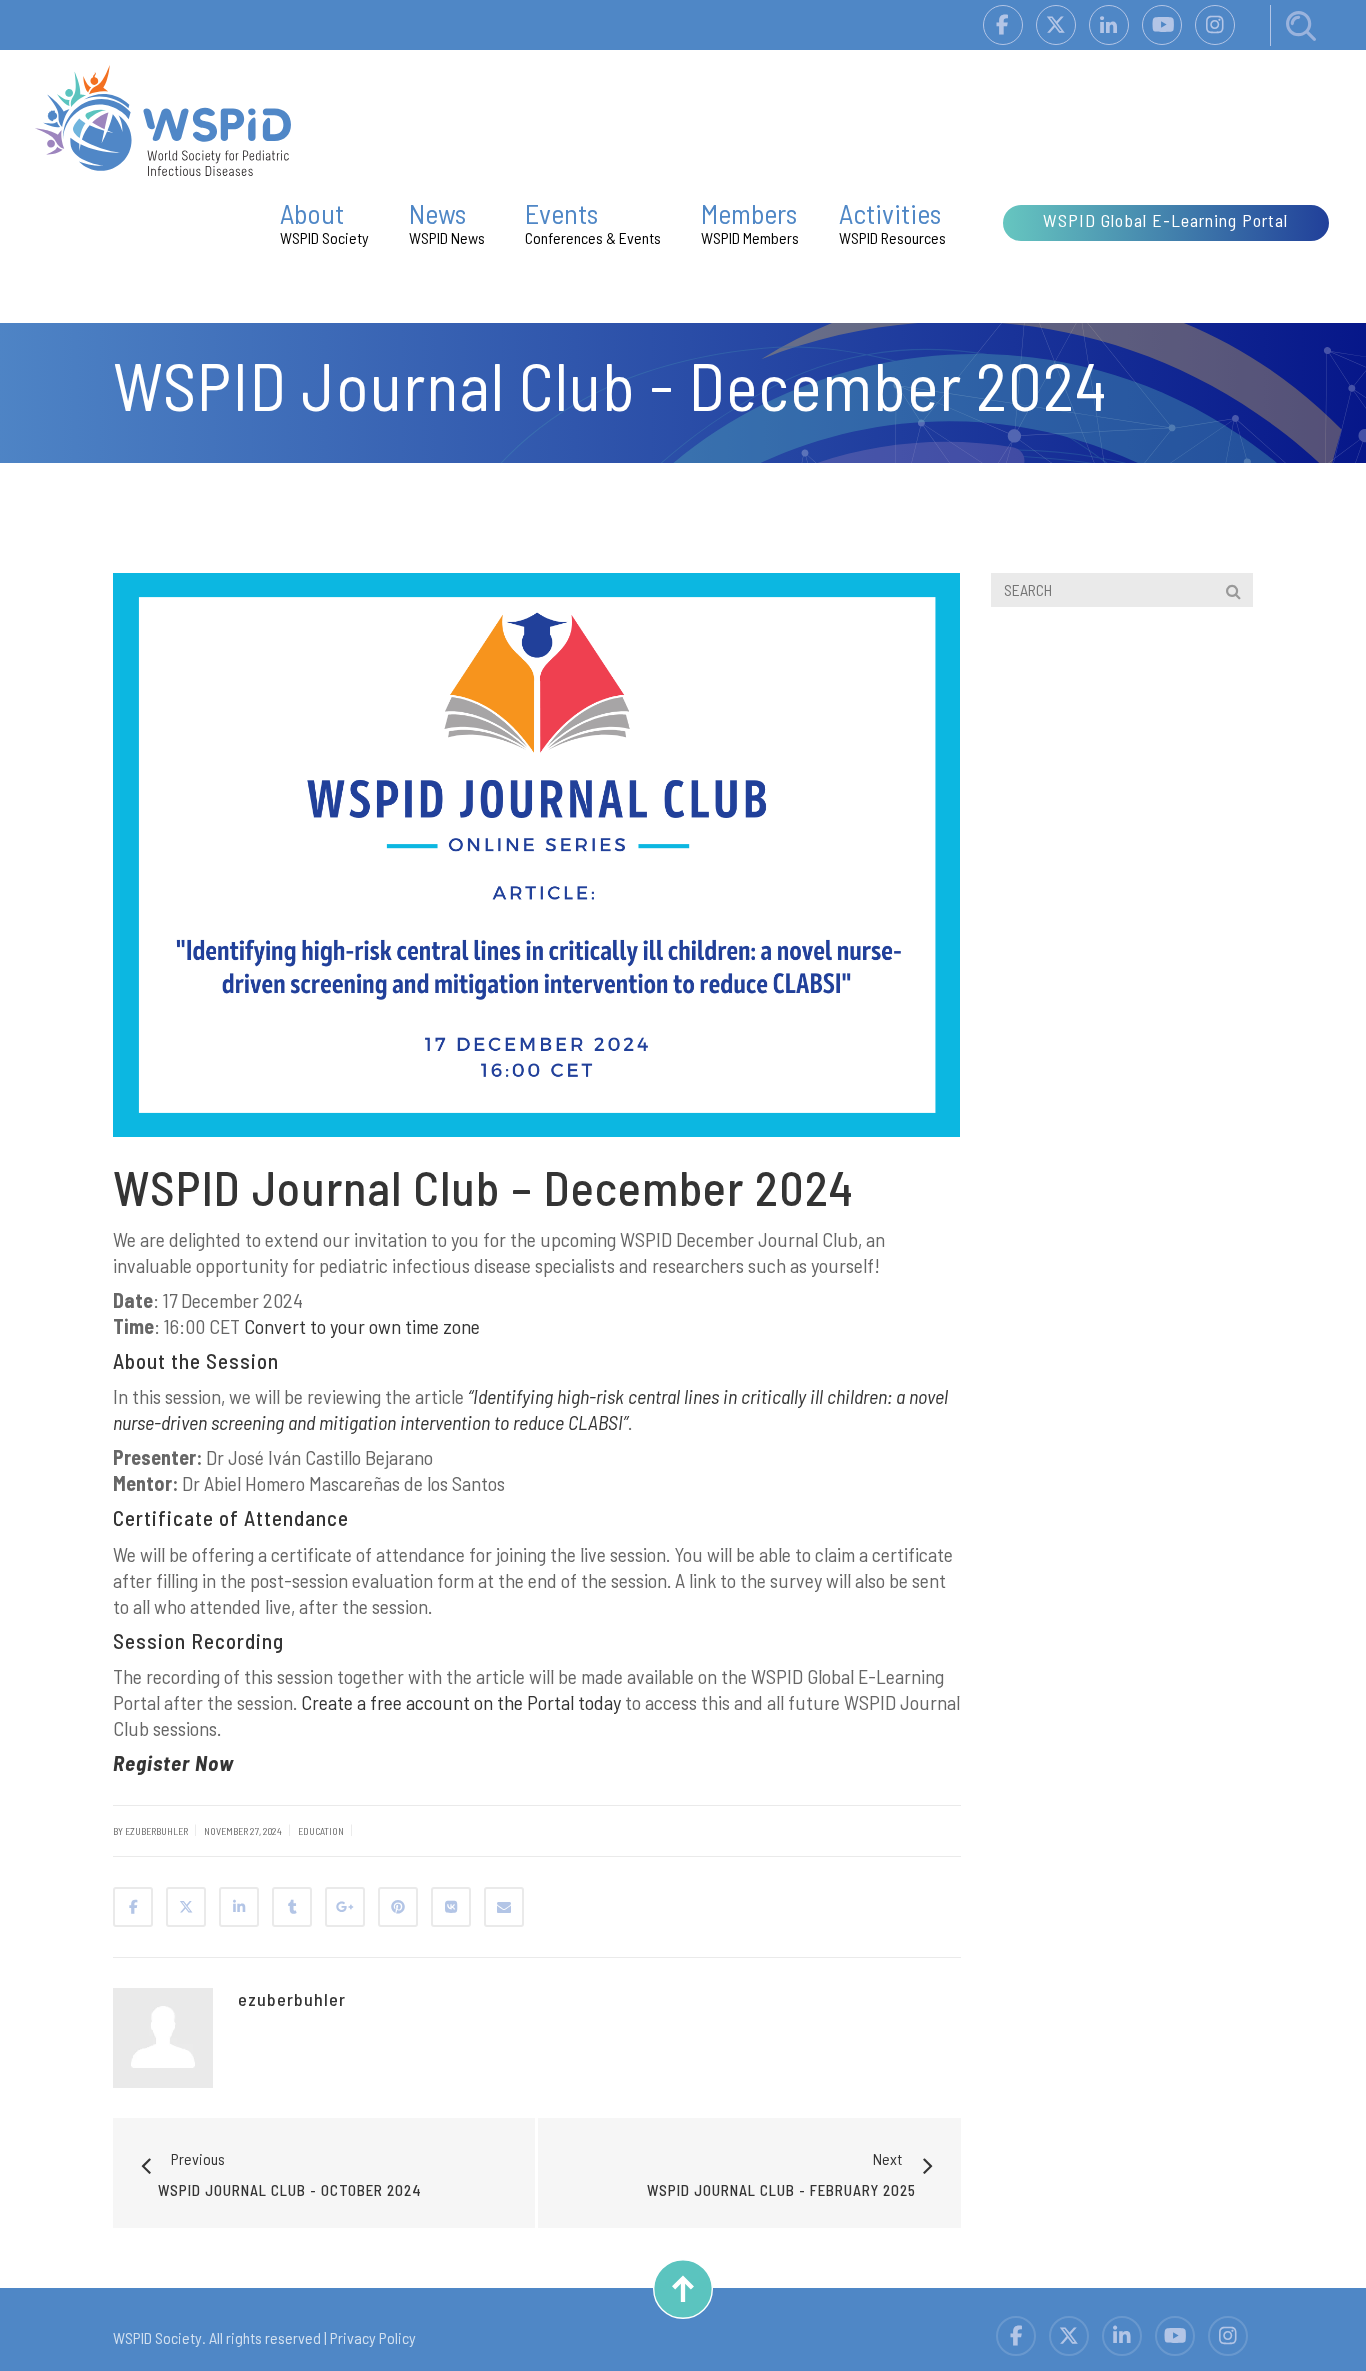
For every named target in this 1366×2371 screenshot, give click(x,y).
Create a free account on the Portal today (461, 1702)
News (447, 221)
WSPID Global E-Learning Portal (1165, 220)
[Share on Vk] (451, 1907)
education (321, 1831)
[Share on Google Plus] (345, 1907)
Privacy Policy (373, 2337)
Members (750, 221)
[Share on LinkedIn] (239, 1907)
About (324, 221)
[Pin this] (398, 1907)
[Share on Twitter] (186, 1907)
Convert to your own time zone (362, 1326)
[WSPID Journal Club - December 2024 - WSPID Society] (163, 118)
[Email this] (504, 1907)
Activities (892, 221)
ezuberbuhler (292, 1999)
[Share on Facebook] (133, 1907)
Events (593, 221)
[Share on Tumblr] (292, 1907)
